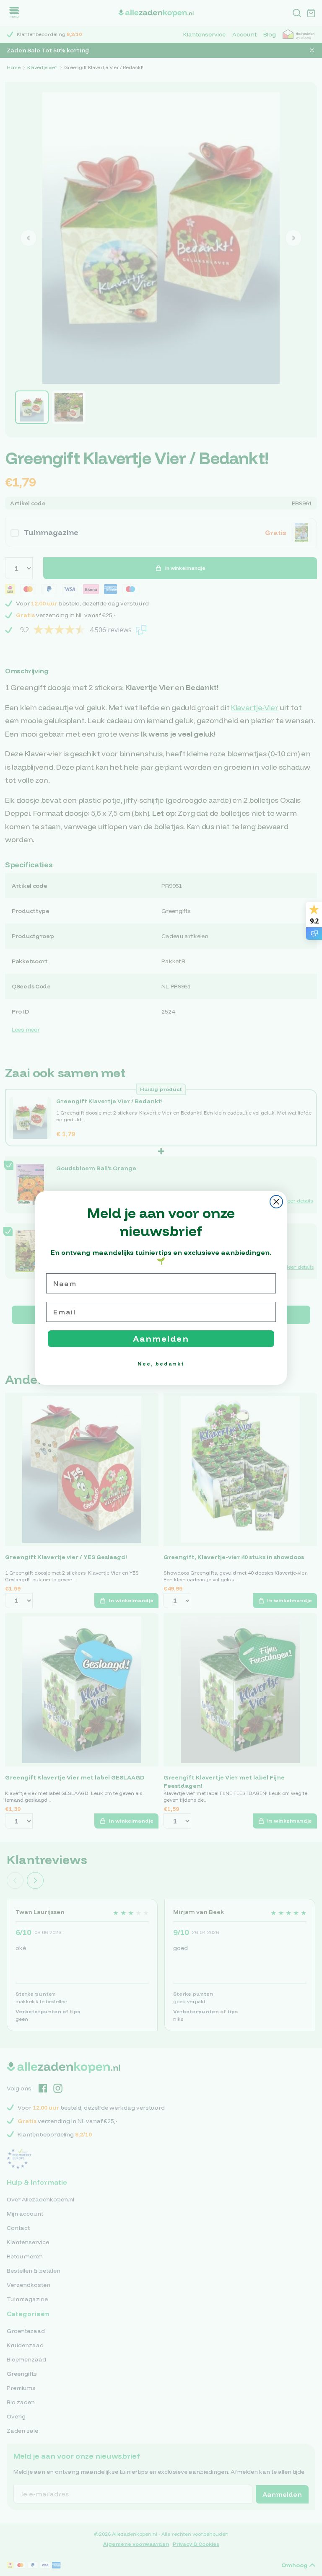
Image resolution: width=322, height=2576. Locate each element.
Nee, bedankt (161, 1364)
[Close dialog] (276, 1202)
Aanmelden (161, 1338)
